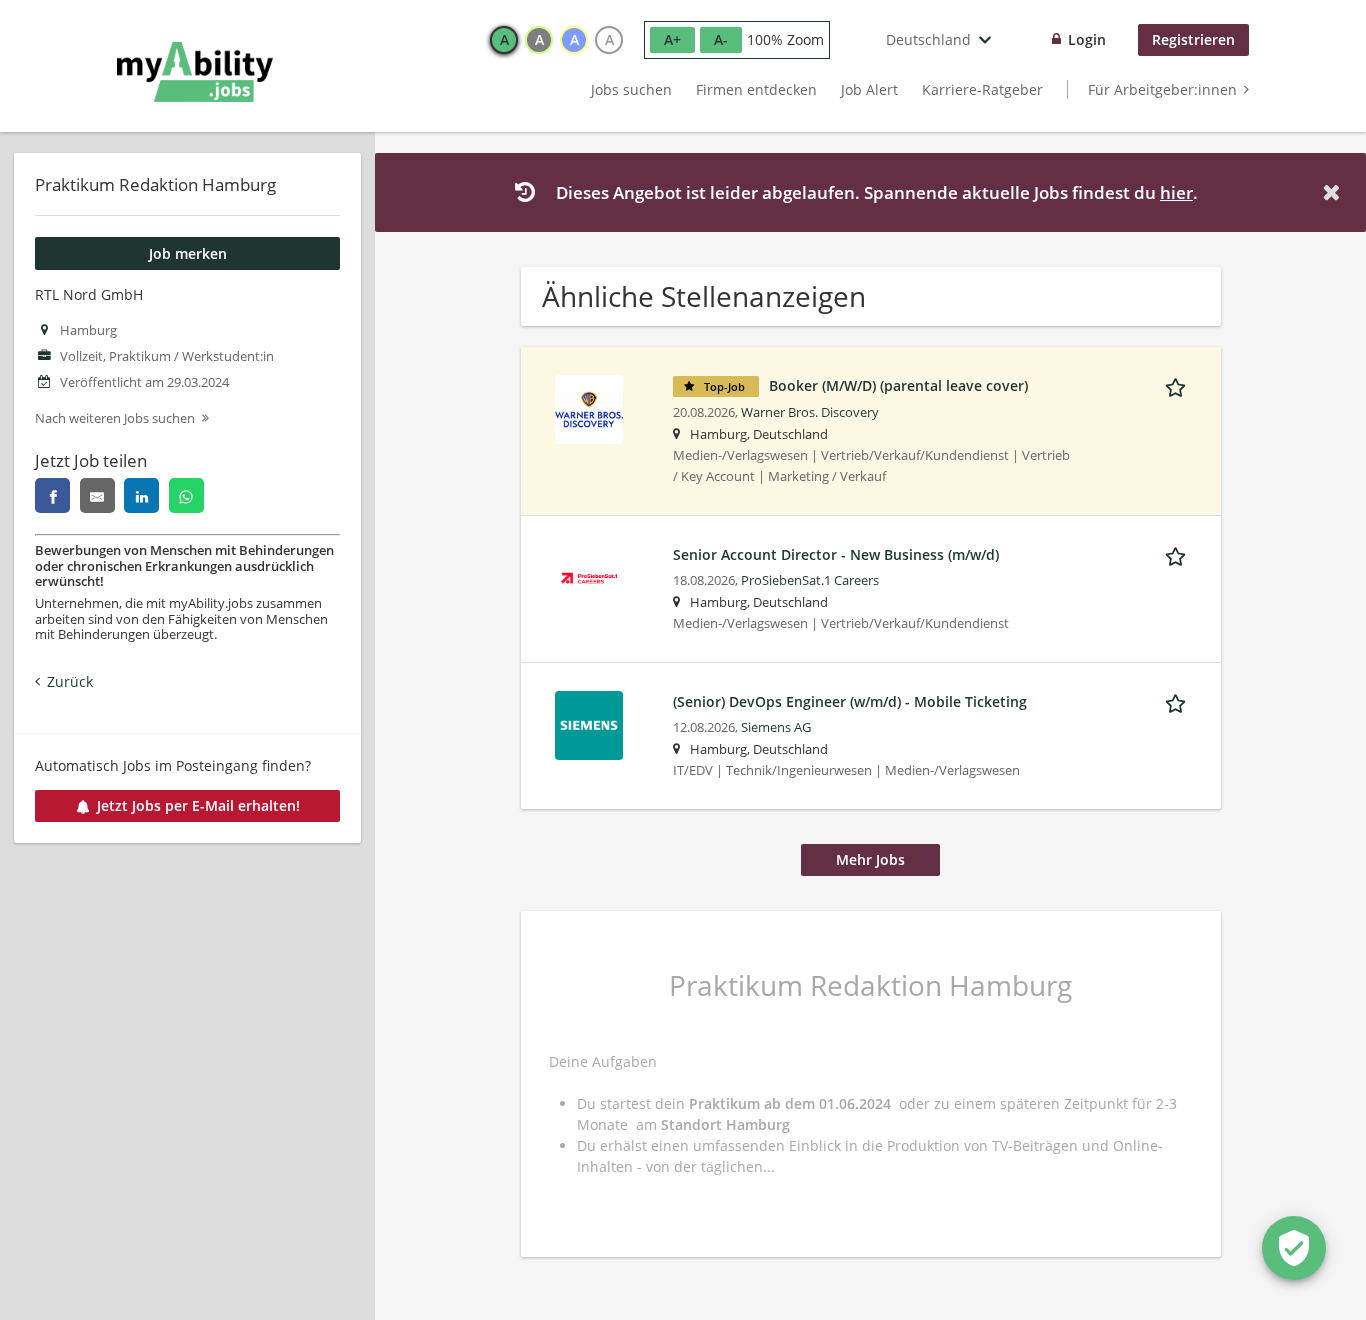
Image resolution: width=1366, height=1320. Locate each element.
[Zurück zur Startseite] (195, 72)
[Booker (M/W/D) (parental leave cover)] (589, 407)
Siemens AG (776, 727)
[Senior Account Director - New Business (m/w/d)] (589, 576)
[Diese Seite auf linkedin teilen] (141, 495)
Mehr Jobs (870, 859)
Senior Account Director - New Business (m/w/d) (836, 554)
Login (1087, 39)
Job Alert (869, 89)
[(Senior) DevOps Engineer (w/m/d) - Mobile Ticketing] (589, 723)
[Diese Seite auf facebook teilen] (52, 495)
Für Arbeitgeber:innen (1162, 89)
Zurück (70, 681)
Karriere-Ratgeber (982, 89)
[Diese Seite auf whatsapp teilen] (186, 495)
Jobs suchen (631, 89)
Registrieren (1193, 39)
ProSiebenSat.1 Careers (810, 580)
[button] (1335, 192)
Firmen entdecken (756, 89)
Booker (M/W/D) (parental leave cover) (898, 385)
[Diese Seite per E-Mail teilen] (97, 495)
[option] (504, 40)
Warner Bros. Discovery (810, 412)
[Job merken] (1179, 385)
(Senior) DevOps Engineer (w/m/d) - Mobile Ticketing (850, 701)
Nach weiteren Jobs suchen (115, 418)
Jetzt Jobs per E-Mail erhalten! (198, 805)
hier (1176, 192)
